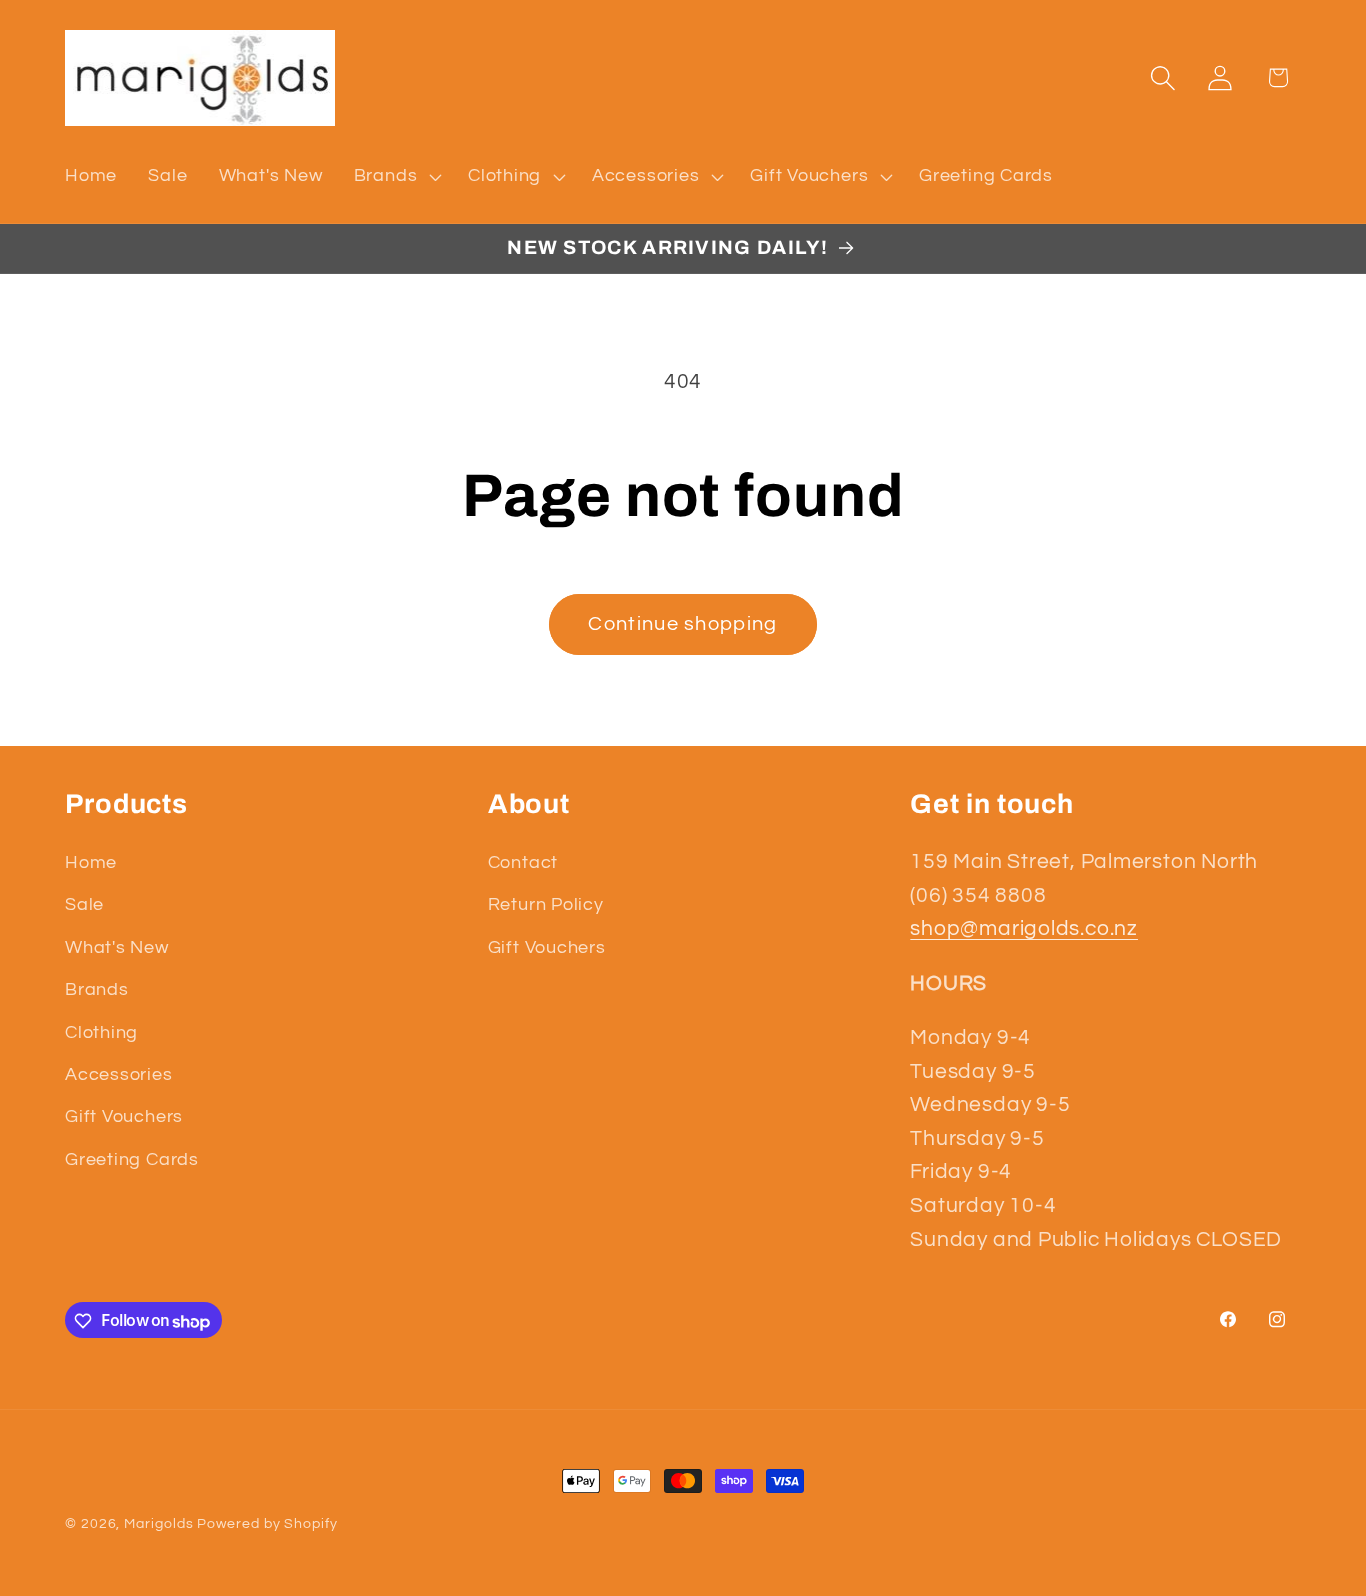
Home (91, 862)
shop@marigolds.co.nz (1024, 928)
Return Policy (546, 905)
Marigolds (158, 1523)
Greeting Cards (132, 1159)
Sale (84, 905)
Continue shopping (682, 624)
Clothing (101, 1032)
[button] (395, 176)
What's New (117, 947)
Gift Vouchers (124, 1117)
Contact (523, 862)
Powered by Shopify (267, 1523)
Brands (97, 989)
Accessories (119, 1074)
